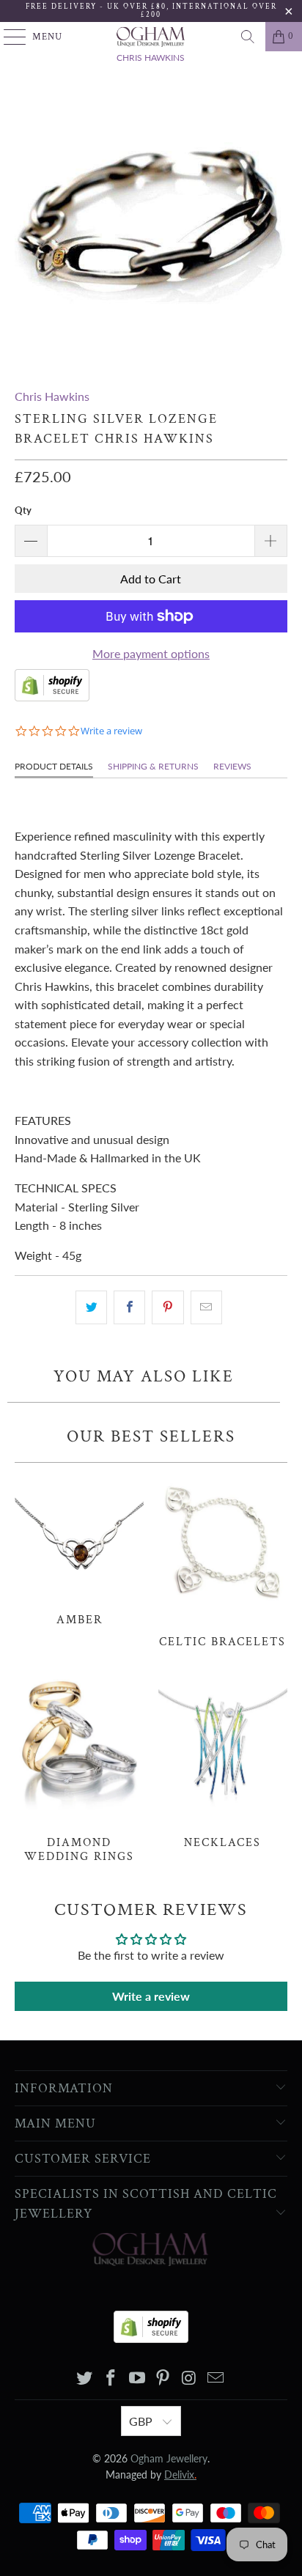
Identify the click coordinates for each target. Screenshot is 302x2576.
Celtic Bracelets (223, 1560)
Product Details (54, 766)
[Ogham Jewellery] (151, 37)
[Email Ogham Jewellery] (216, 2378)
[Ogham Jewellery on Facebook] (111, 2378)
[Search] (248, 37)
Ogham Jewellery (169, 2458)
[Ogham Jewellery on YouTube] (137, 2378)
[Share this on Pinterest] (167, 1307)
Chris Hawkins (52, 396)
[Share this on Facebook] (129, 1307)
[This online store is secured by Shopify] (52, 697)
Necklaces (223, 1760)
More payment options (151, 653)
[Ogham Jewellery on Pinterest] (163, 2378)
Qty (23, 510)
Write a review (151, 1996)
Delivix (180, 2474)
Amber (79, 1549)
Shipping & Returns (153, 766)
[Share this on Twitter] (91, 1307)
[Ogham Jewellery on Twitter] (85, 2378)
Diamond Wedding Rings (79, 1767)
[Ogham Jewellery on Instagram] (190, 2378)
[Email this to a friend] (206, 1307)
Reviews (232, 766)
